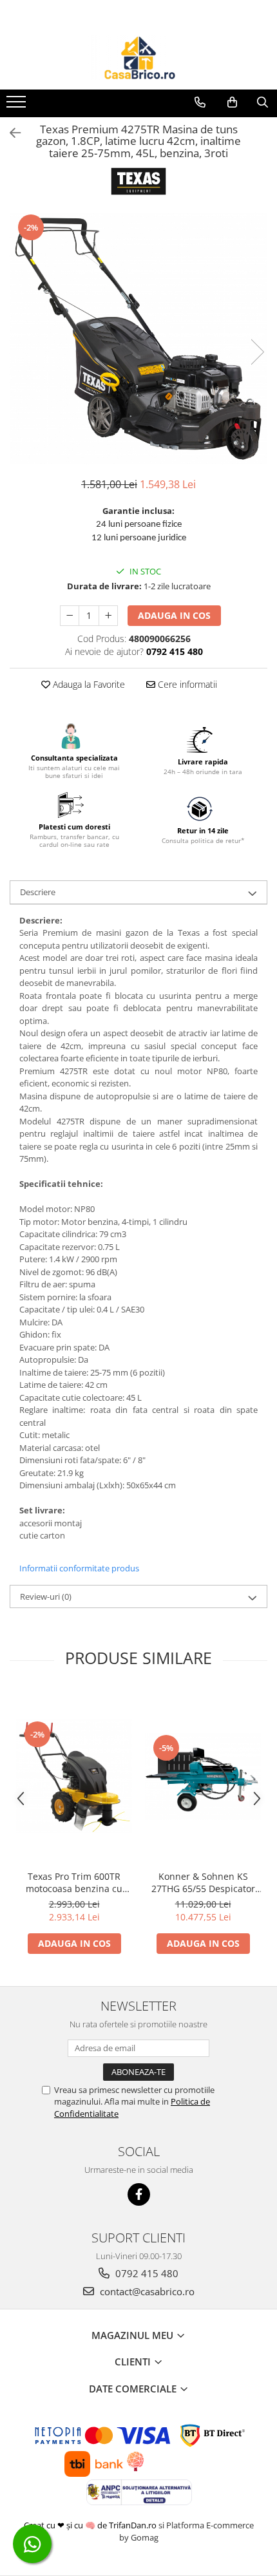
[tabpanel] (138, 338)
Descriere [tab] (38, 892)
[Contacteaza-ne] (200, 102)
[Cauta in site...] (263, 102)
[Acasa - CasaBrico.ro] (138, 57)
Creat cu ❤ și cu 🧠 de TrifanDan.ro (91, 2525)
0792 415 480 (146, 2273)
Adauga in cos (174, 615)
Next (257, 352)
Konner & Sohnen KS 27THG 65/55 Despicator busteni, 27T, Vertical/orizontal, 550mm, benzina (203, 1882)
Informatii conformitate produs (79, 1568)
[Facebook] (139, 2194)
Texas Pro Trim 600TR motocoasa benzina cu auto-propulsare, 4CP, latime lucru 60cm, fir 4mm (74, 1882)
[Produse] (18, 106)
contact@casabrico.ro (146, 2291)
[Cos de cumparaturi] (232, 102)
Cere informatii (186, 684)
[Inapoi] (10, 133)
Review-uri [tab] (46, 1596)
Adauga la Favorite (88, 684)
